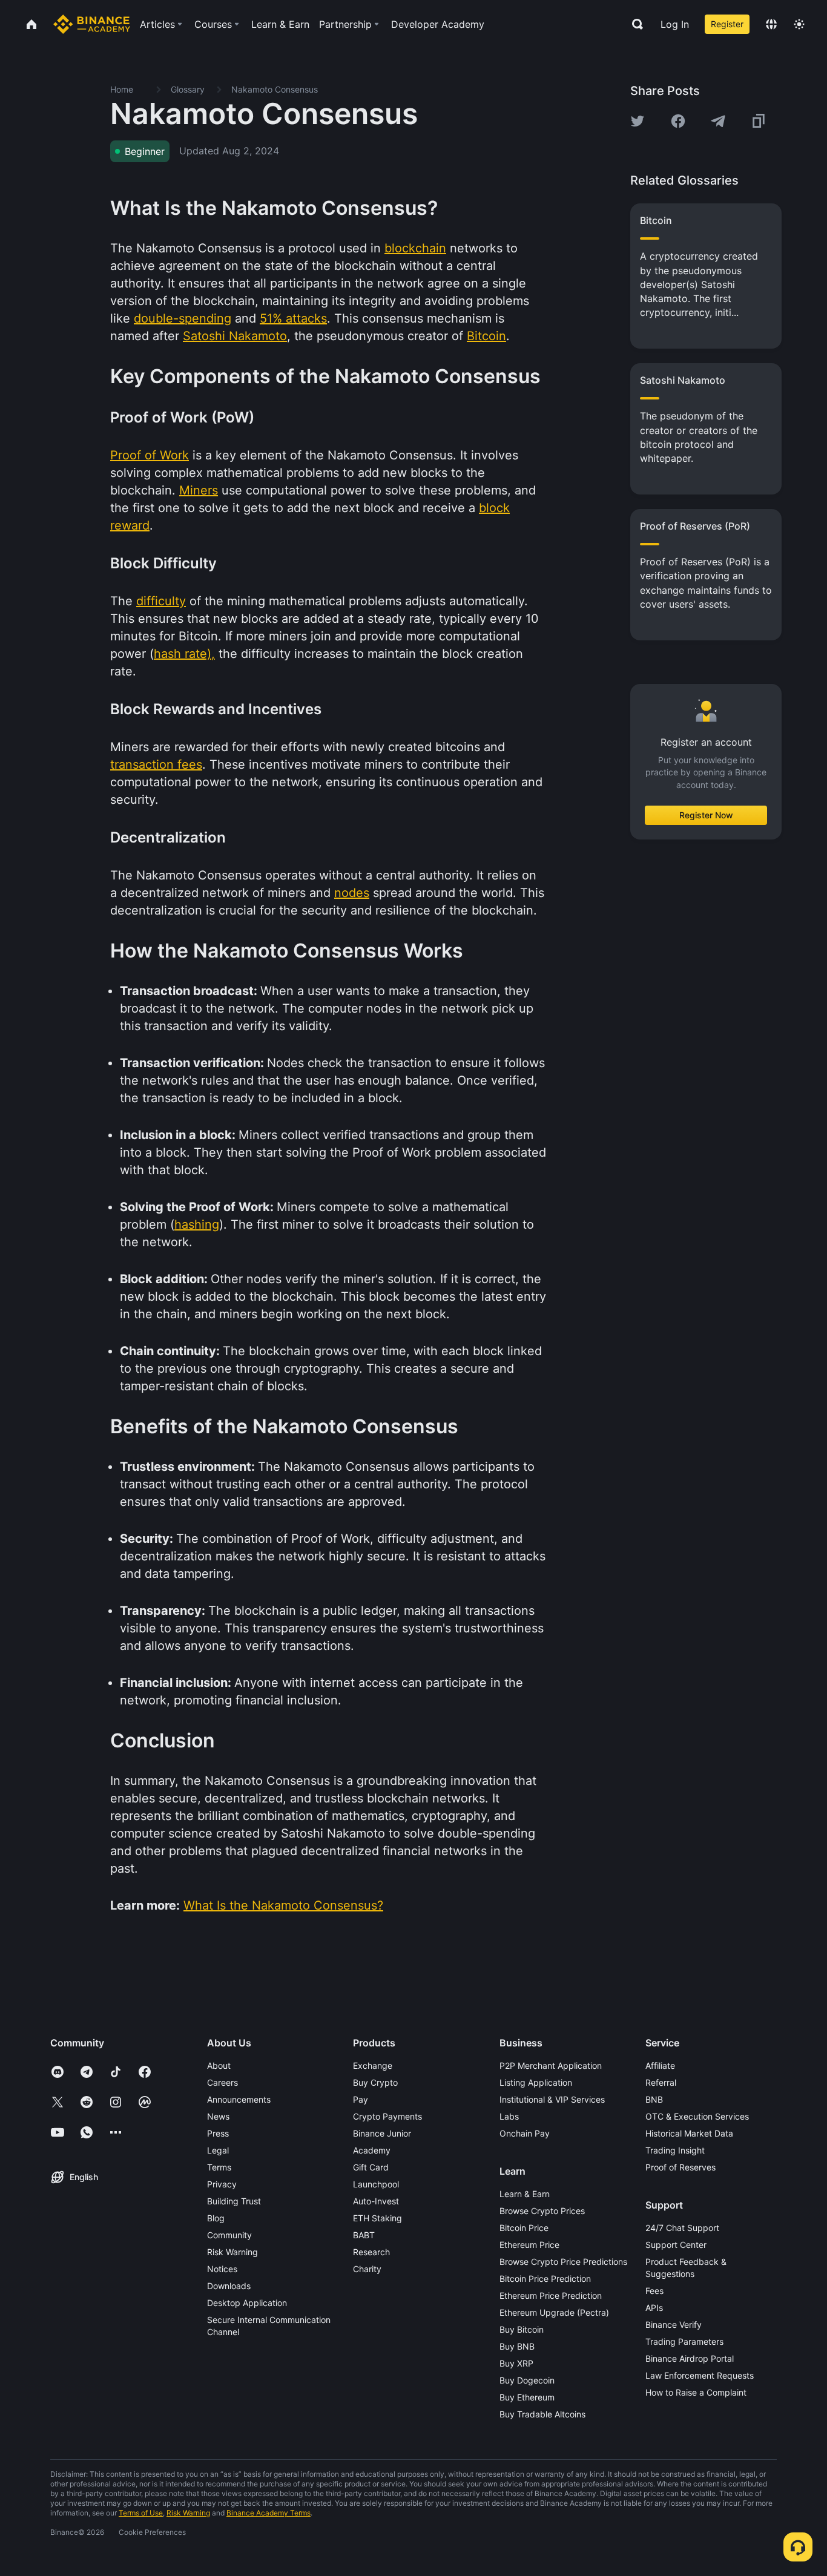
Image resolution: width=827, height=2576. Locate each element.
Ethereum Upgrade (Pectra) (554, 2312)
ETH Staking (377, 2218)
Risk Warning (232, 2252)
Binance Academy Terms (269, 2513)
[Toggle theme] (799, 24)
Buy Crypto (375, 2082)
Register (727, 24)
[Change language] (771, 24)
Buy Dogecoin (527, 2380)
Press (218, 2133)
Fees (654, 2291)
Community (229, 2235)
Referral (661, 2082)
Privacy (222, 2184)
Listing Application (536, 2082)
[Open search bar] (634, 24)
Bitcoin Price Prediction (545, 2279)
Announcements (239, 2099)
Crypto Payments (387, 2116)
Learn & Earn (525, 2194)
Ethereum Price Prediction (551, 2295)
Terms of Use (141, 2513)
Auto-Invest (376, 2201)
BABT (364, 2235)
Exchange (373, 2065)
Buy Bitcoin (522, 2329)
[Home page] (92, 24)
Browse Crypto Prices (542, 2211)
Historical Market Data (689, 2133)
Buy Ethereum (527, 2397)
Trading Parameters (684, 2341)
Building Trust (234, 2201)
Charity (367, 2269)
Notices (222, 2269)
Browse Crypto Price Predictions (563, 2262)
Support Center (676, 2245)
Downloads (229, 2286)
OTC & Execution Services (697, 2116)
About (219, 2065)
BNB (654, 2099)
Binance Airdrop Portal (690, 2358)
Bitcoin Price (524, 2228)
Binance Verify (674, 2325)
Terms (219, 2167)
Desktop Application (247, 2303)
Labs (509, 2116)
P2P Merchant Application (551, 2065)
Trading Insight (675, 2150)
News (218, 2116)
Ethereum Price (529, 2245)
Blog (216, 2218)
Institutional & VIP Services (552, 2099)
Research (371, 2252)
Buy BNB (517, 2346)
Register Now (706, 815)
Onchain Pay (525, 2133)
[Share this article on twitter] (638, 121)
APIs (654, 2308)
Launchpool (376, 2184)
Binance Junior (382, 2133)
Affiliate (660, 2065)
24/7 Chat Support (682, 2228)
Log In (675, 24)
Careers (222, 2082)
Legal (218, 2150)
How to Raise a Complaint (696, 2392)
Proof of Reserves (680, 2167)
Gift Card (371, 2167)
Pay (361, 2099)
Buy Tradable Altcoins (542, 2414)
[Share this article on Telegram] (718, 121)
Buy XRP (516, 2363)
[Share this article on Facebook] (678, 121)
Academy (372, 2150)
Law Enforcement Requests (700, 2375)
